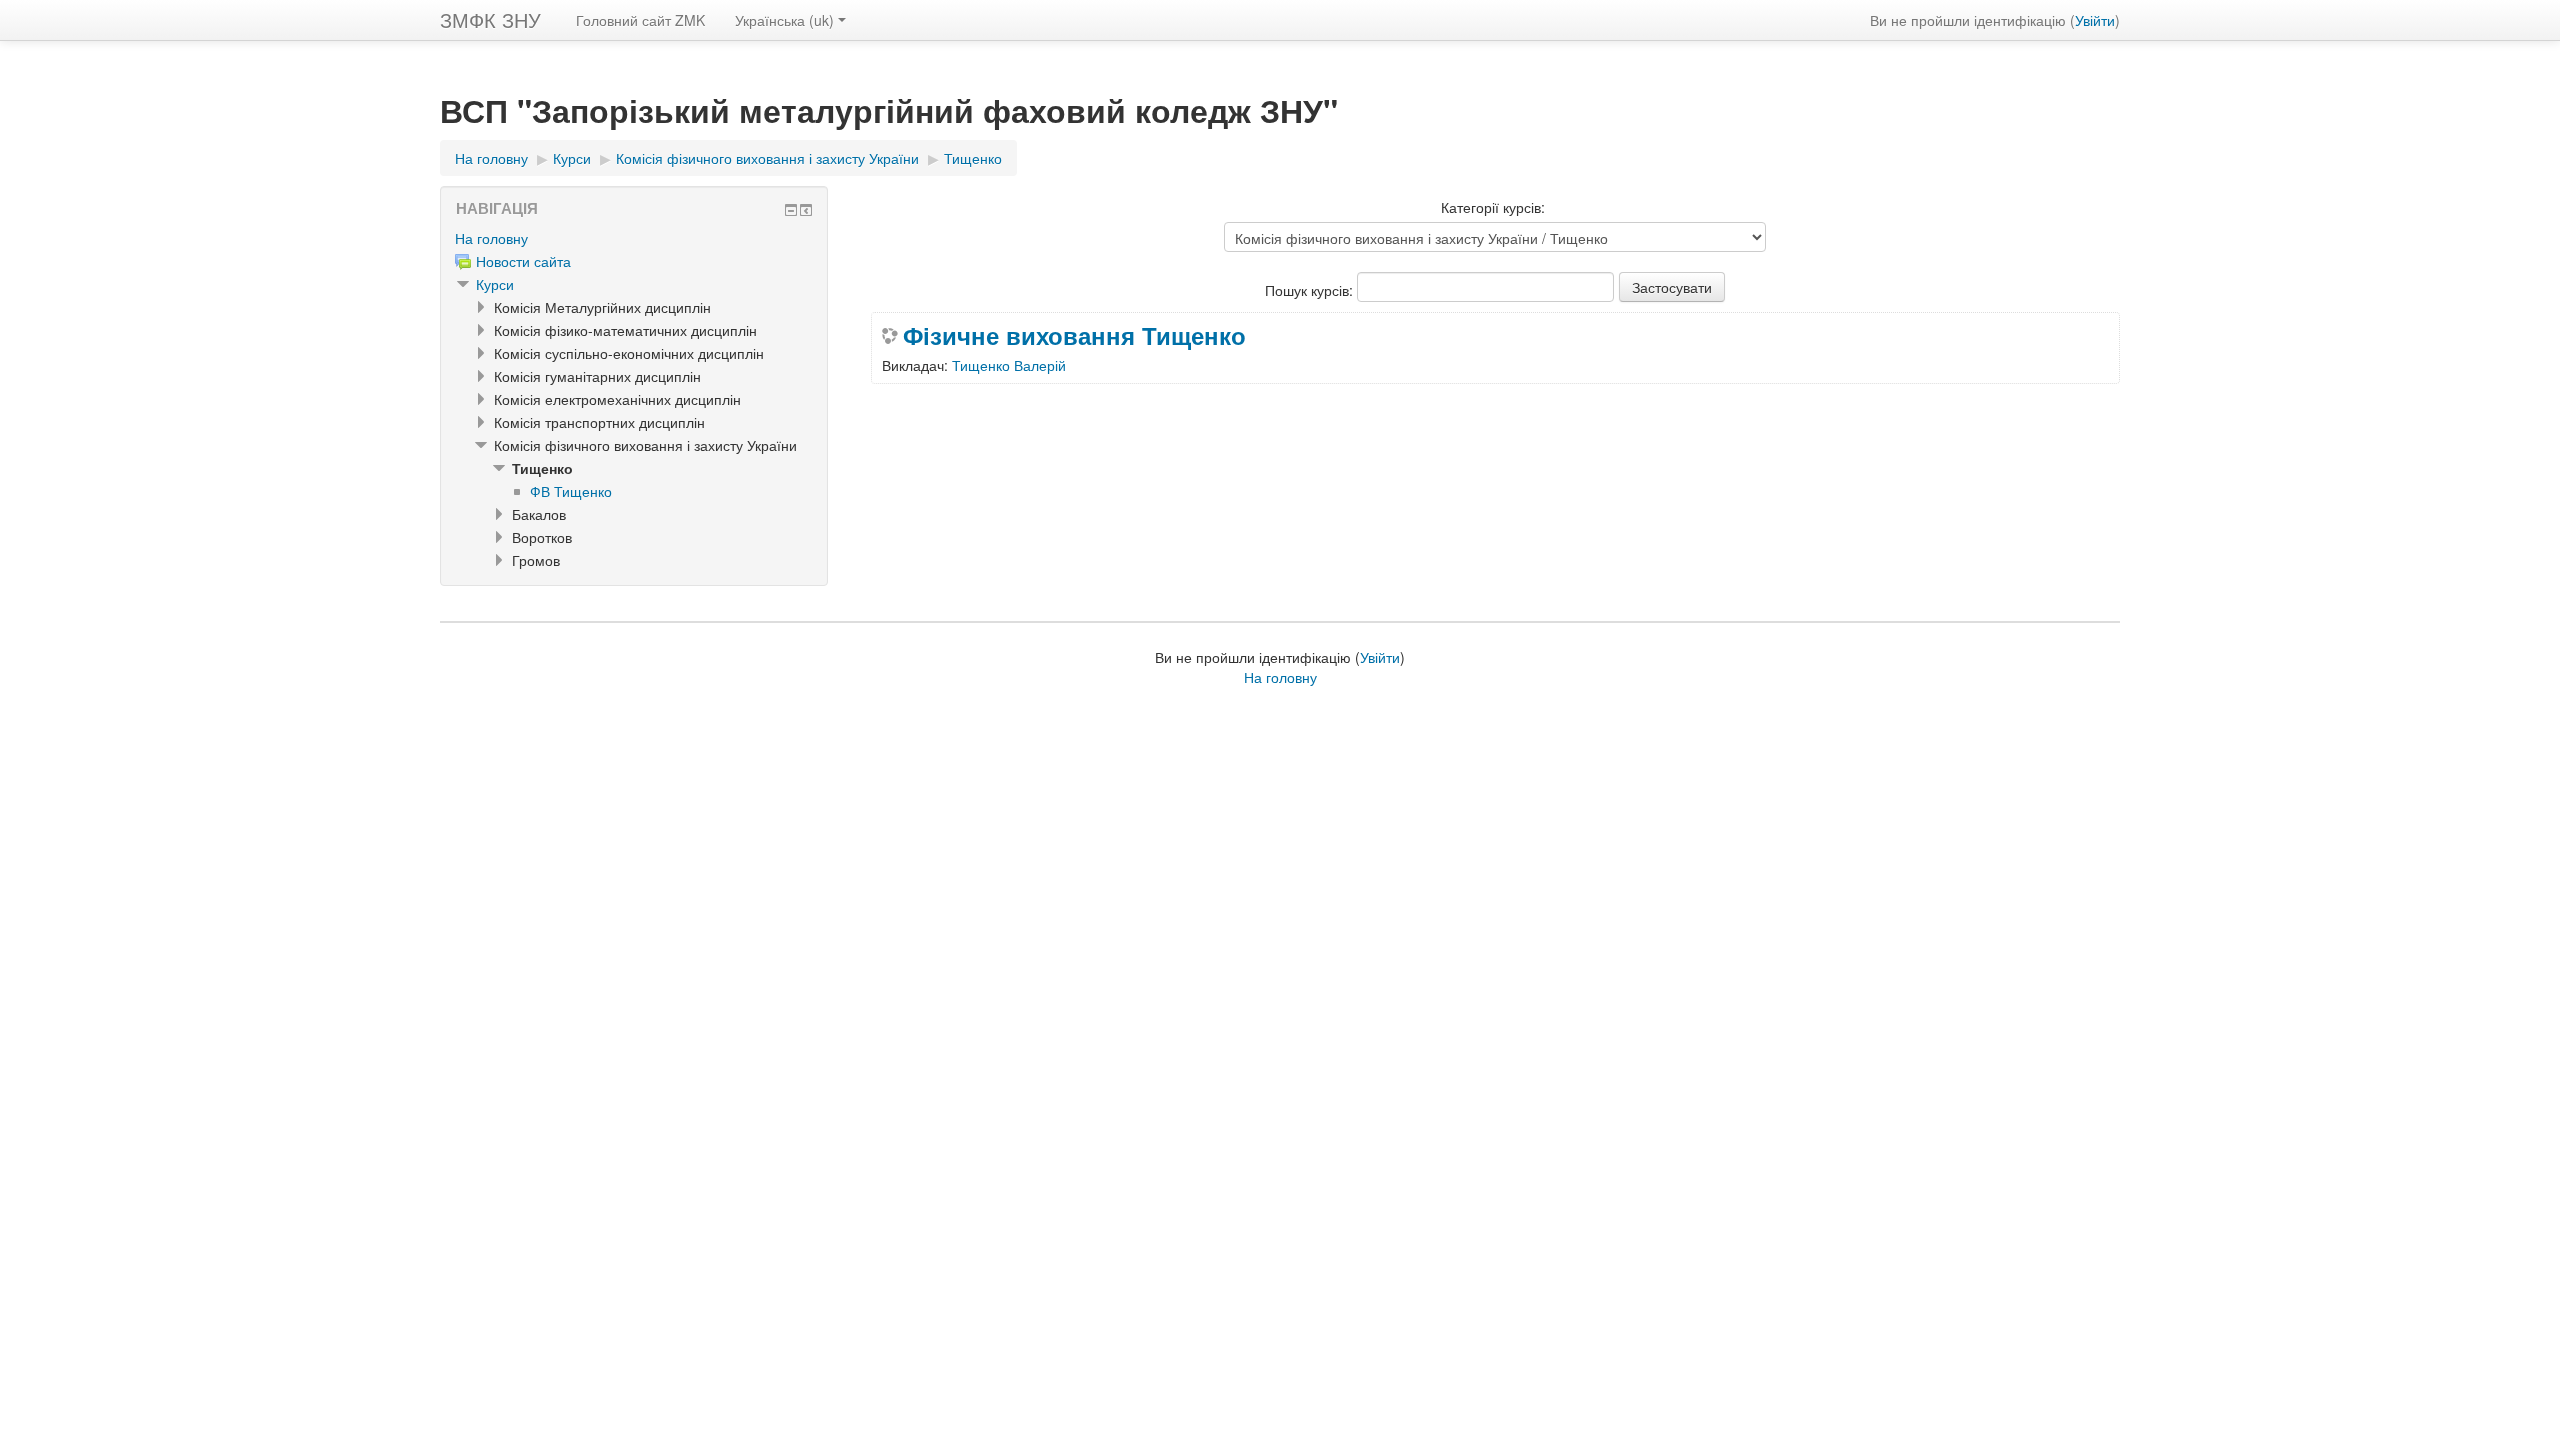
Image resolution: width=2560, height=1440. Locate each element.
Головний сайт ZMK (640, 20)
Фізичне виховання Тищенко (1074, 335)
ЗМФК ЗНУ (490, 19)
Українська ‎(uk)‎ (784, 20)
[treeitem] (634, 238)
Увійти (2095, 20)
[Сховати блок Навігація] (791, 210)
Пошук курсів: (1311, 290)
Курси (495, 284)
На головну (491, 238)
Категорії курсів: (1493, 207)
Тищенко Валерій (1009, 365)
